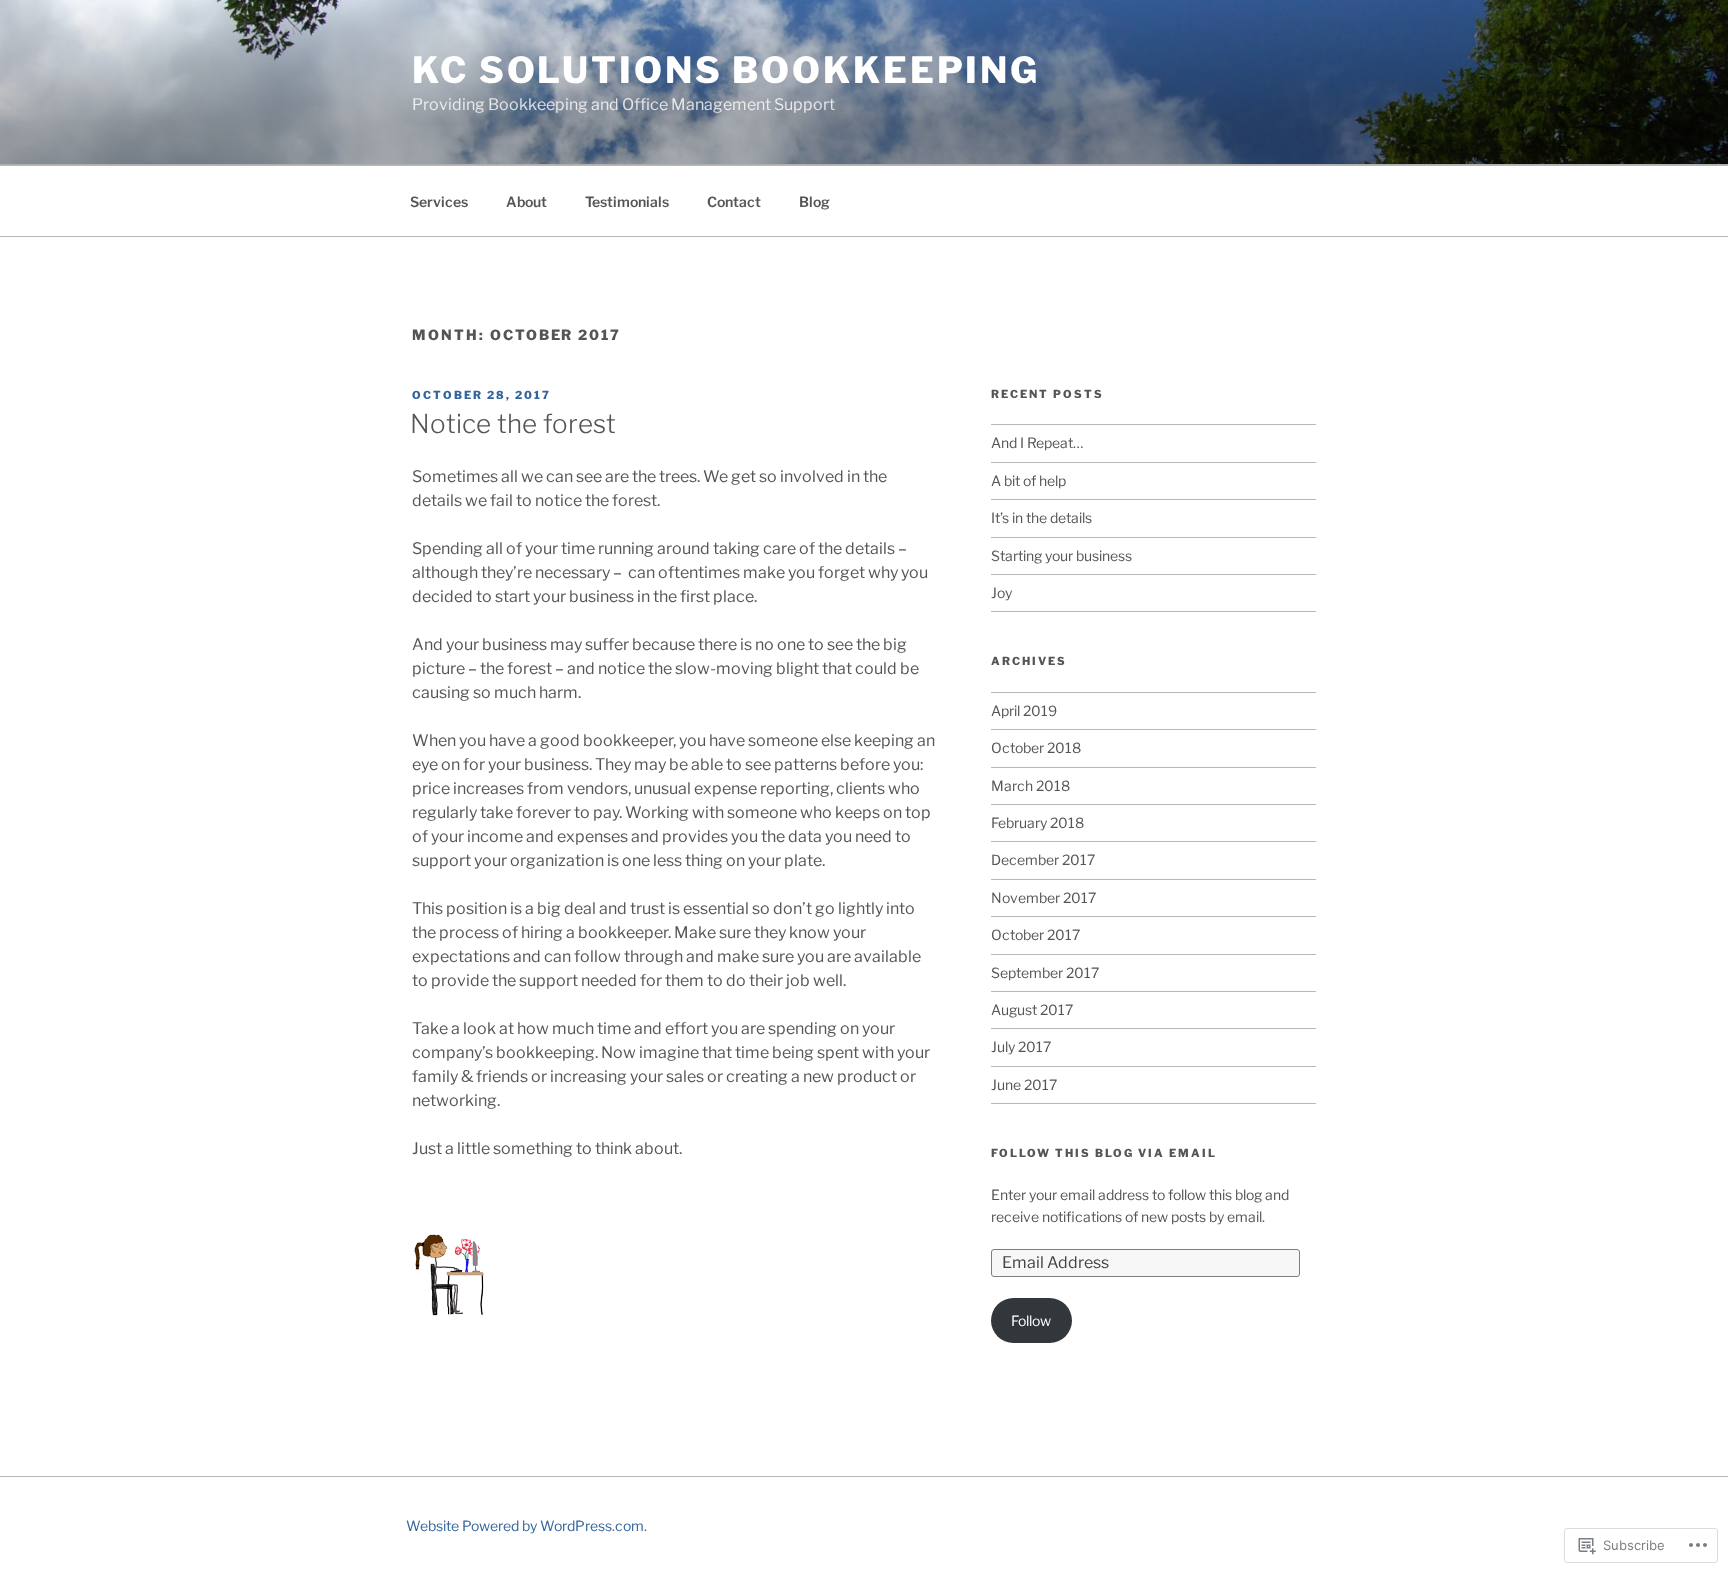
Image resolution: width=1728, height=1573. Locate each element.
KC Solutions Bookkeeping (726, 70)
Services (439, 201)
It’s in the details (1041, 517)
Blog (814, 201)
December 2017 (1043, 859)
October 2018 (1036, 747)
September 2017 (1045, 972)
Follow (1031, 1320)
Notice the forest (513, 423)
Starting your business (1061, 555)
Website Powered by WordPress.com (525, 1525)
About (526, 201)
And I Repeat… (1037, 442)
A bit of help (1028, 480)
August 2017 (1032, 1009)
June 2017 (1024, 1084)
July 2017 (1021, 1046)
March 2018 (1030, 785)
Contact (734, 201)
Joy (1001, 592)
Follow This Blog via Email (1104, 1153)
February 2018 (1037, 822)
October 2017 (1035, 934)
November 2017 (1043, 897)
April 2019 (1024, 710)
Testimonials (627, 201)
